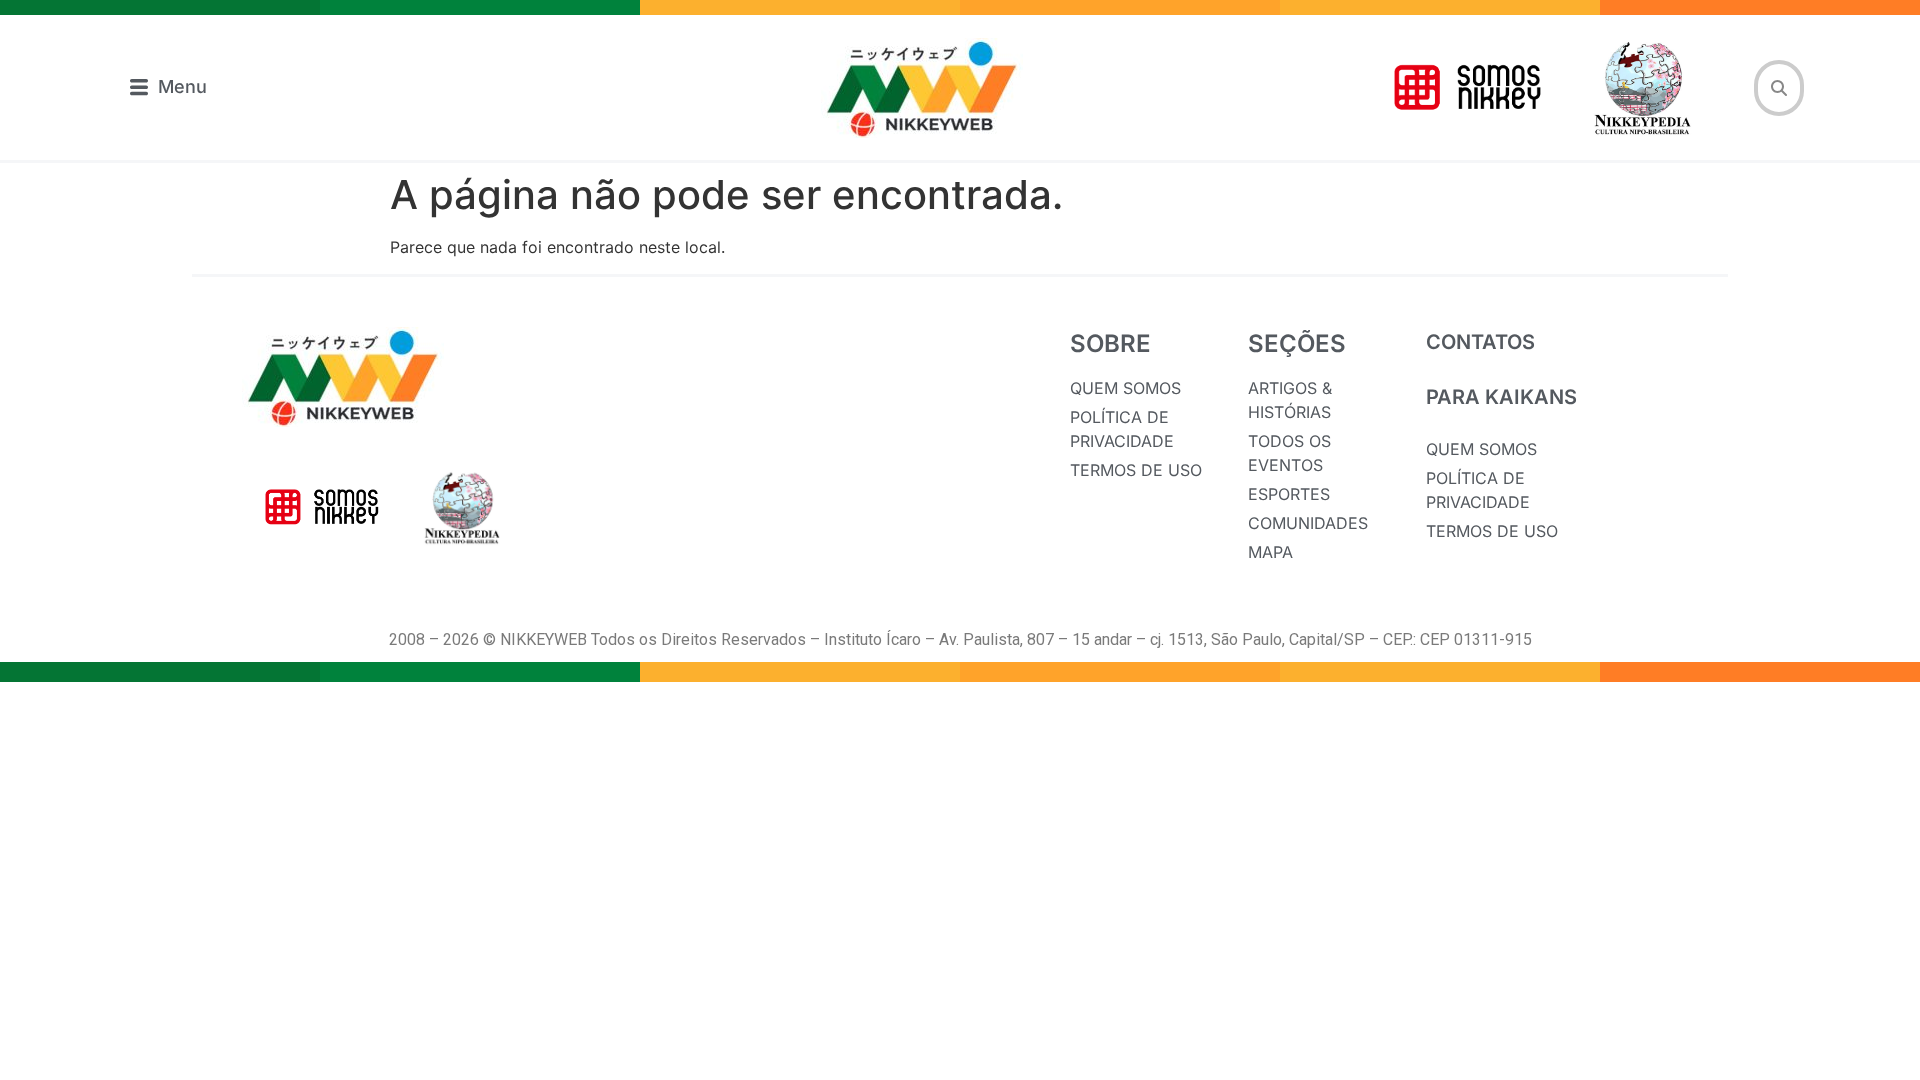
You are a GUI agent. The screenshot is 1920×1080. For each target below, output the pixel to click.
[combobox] (1779, 88)
